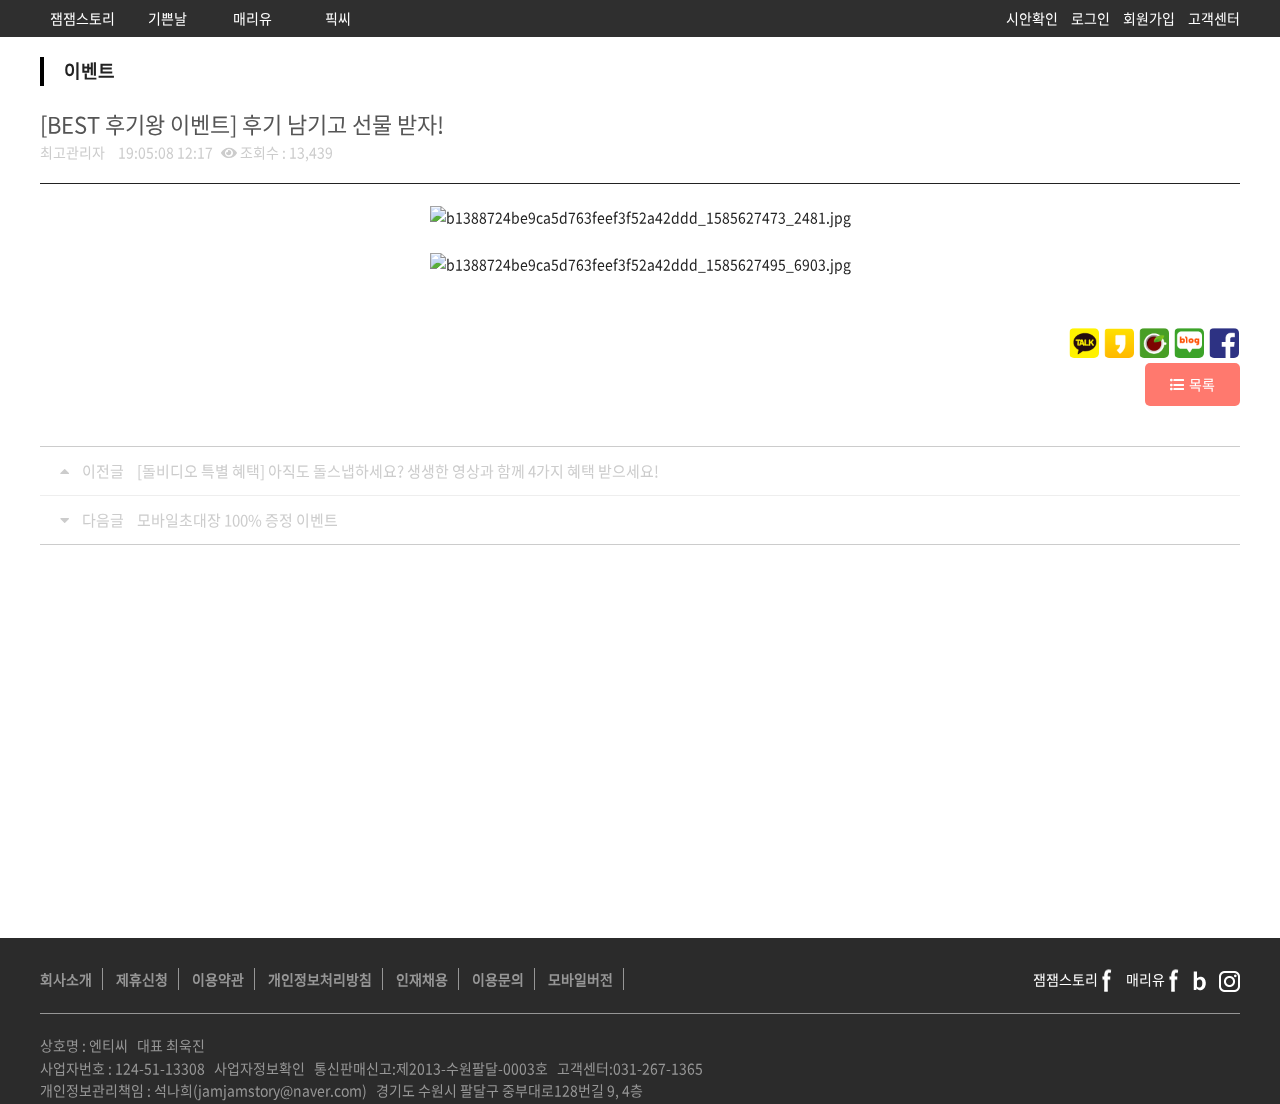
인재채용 (422, 979)
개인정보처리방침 (320, 979)
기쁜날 (167, 18)
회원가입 (1149, 18)
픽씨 (338, 18)
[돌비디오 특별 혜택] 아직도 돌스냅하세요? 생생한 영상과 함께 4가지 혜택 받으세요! (398, 471)
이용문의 (498, 979)
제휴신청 (142, 979)
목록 (1202, 384)
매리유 (252, 18)
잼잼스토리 (82, 18)
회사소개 (66, 979)
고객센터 (1214, 18)
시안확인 (1032, 18)
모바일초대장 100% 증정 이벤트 (237, 520)
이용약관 (218, 979)
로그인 (1090, 18)
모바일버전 (580, 979)
